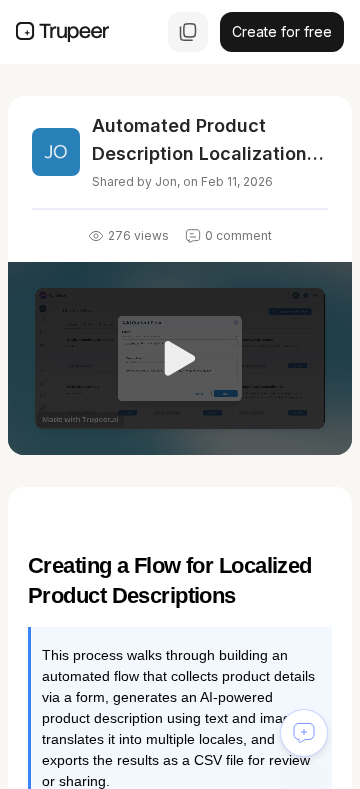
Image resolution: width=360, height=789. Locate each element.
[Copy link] (188, 32)
